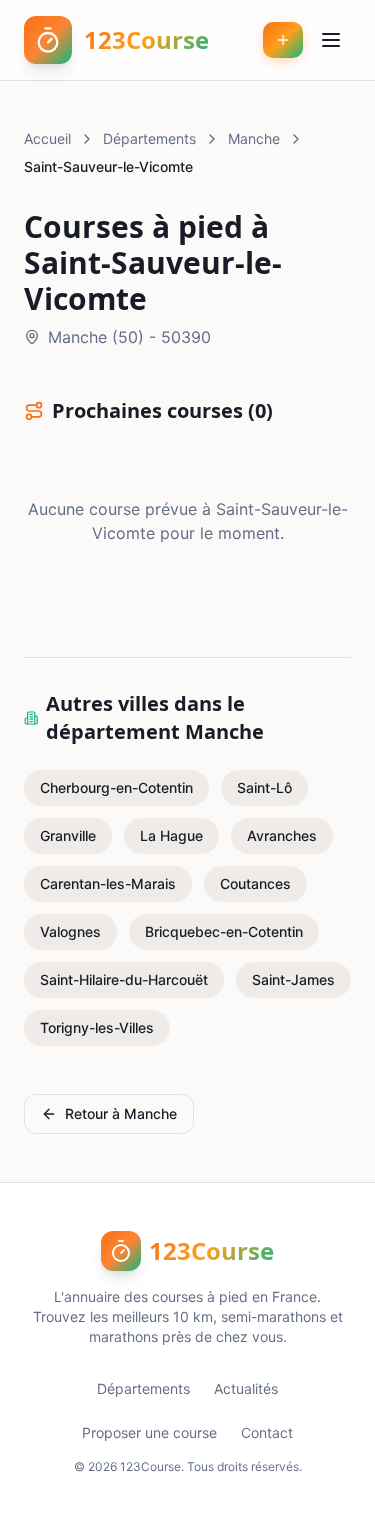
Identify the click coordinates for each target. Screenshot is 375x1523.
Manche (254, 138)
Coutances (255, 883)
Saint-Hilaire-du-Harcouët (124, 979)
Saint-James (293, 979)
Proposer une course (149, 1432)
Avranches (282, 835)
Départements (149, 138)
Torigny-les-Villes (97, 1027)
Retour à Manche (121, 1113)
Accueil (47, 138)
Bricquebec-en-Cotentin (224, 931)
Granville (68, 835)
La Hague (171, 835)
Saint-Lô (264, 787)
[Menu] (331, 40)
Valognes (70, 931)
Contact (267, 1432)
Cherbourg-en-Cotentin (116, 787)
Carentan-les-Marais (108, 883)
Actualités (246, 1388)
